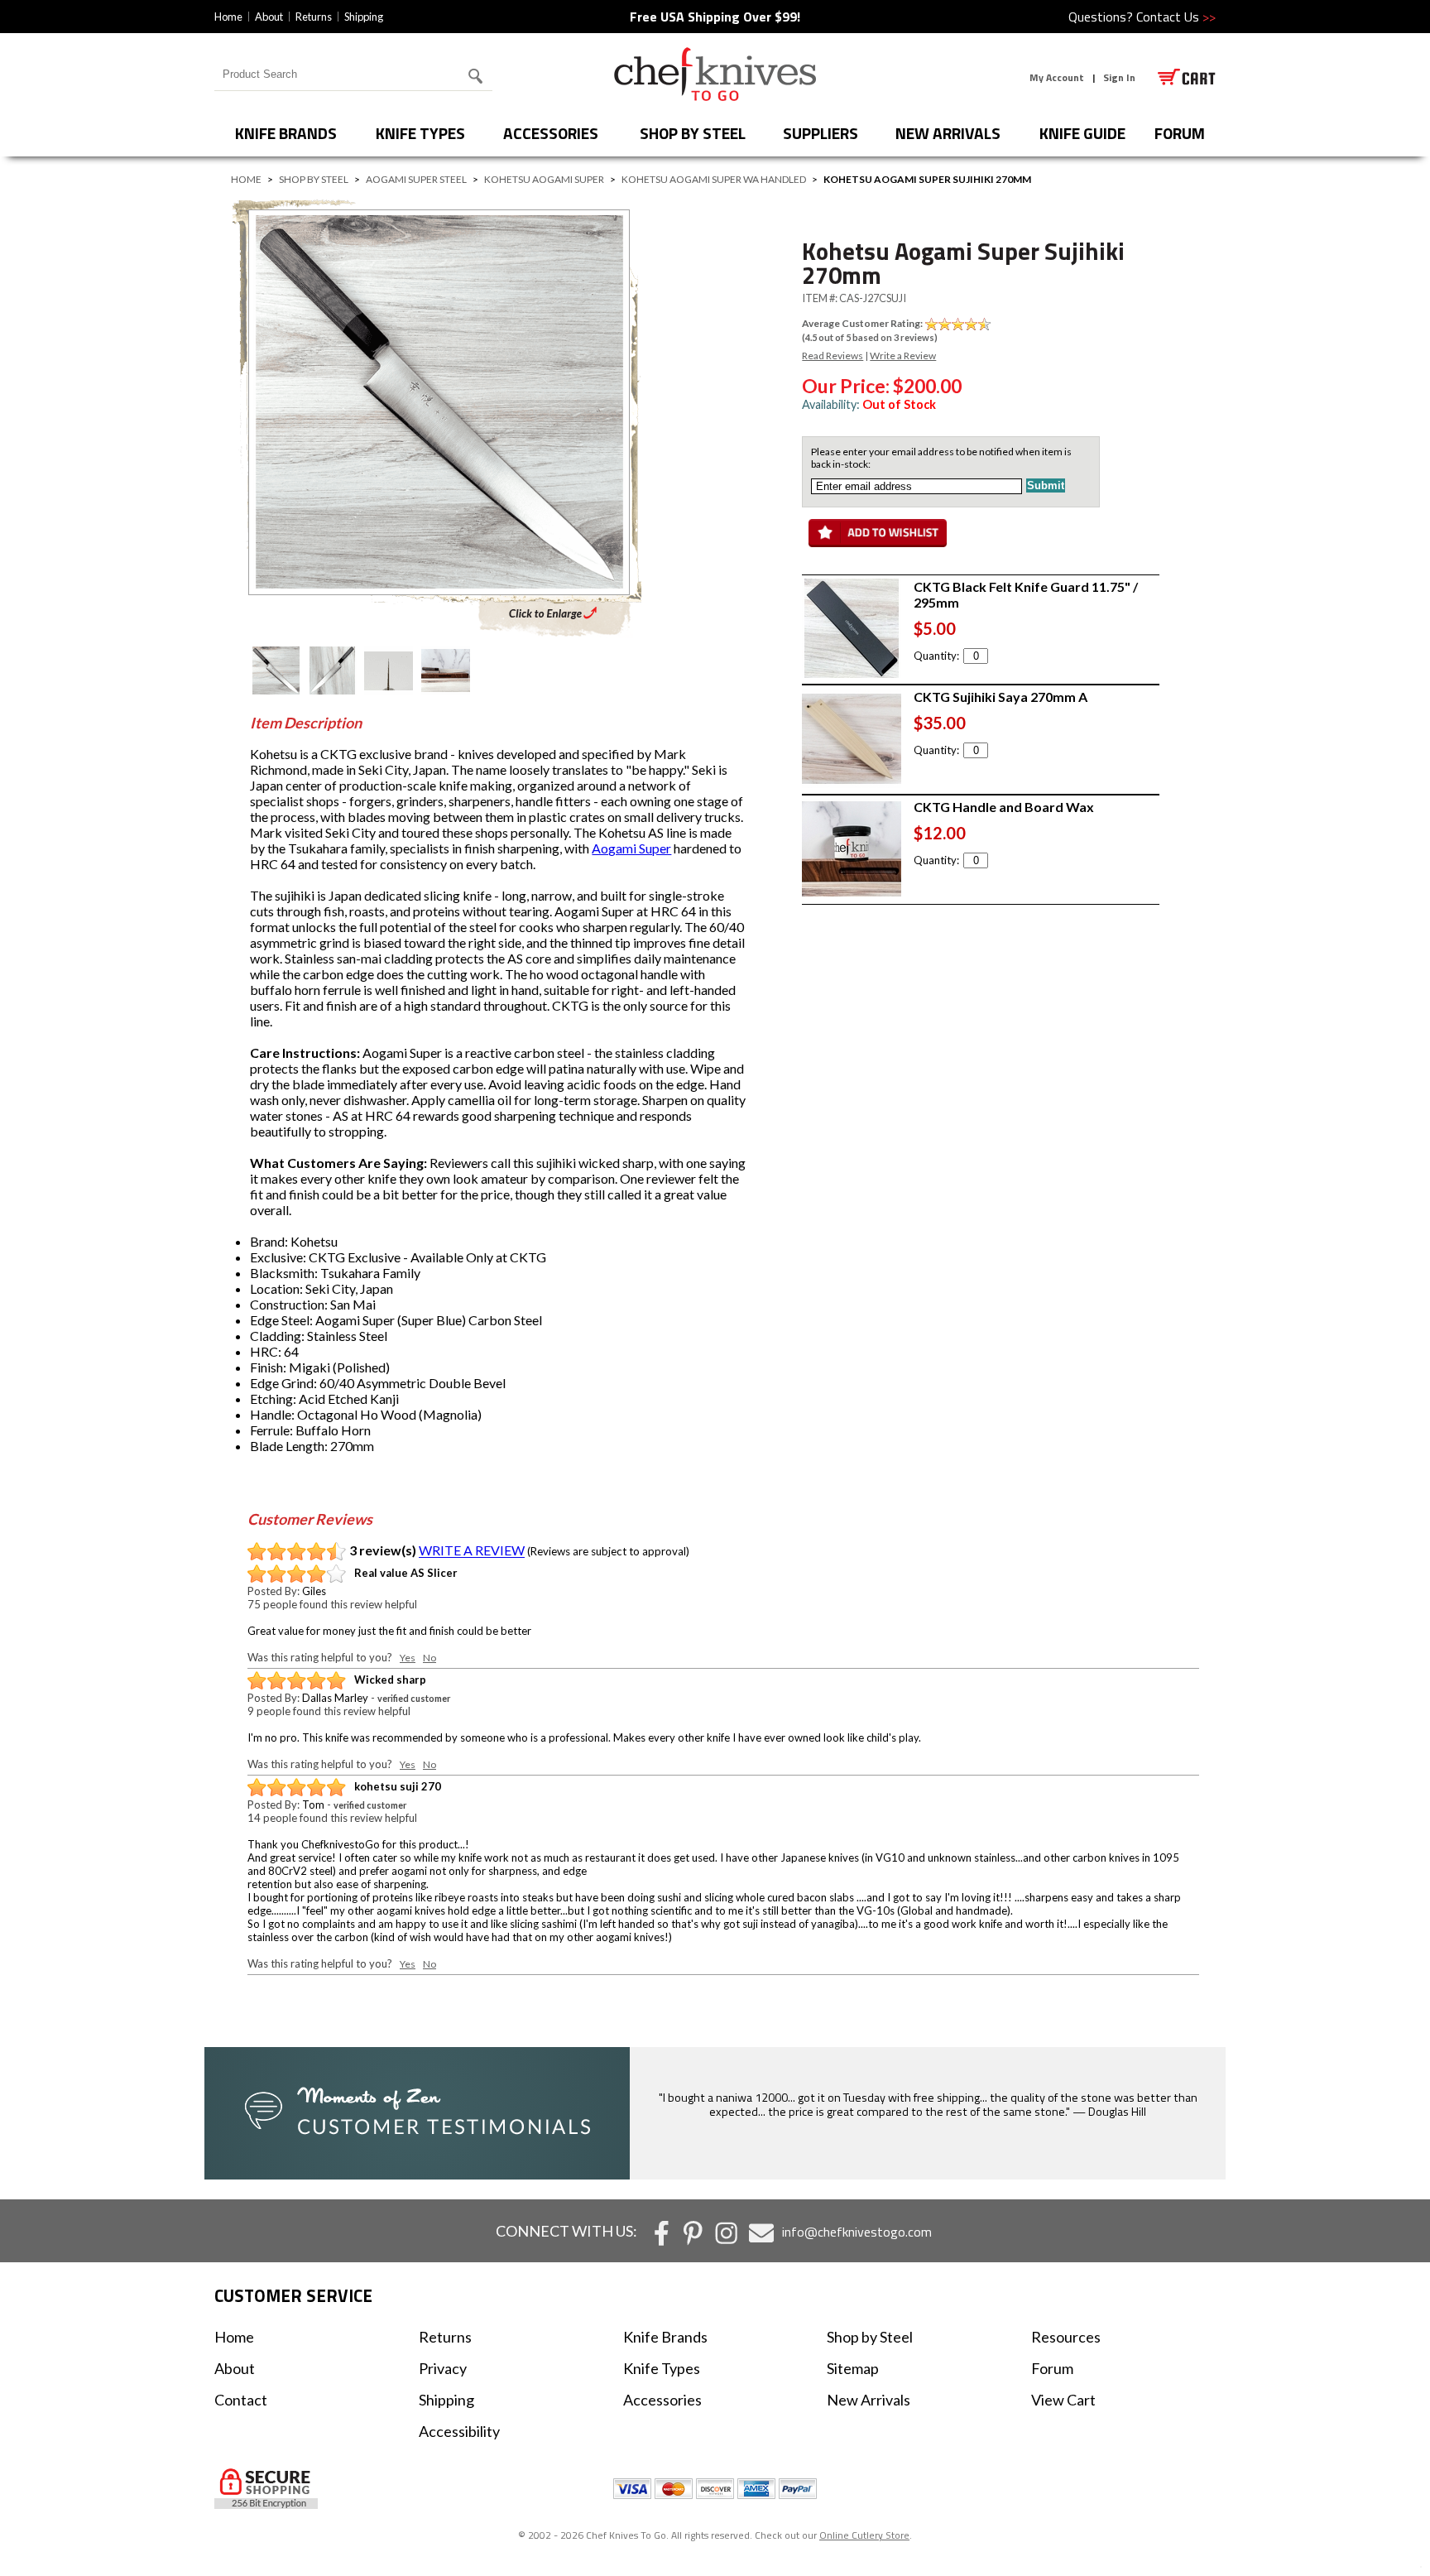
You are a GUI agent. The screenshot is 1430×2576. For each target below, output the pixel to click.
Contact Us (1176, 17)
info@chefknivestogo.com (857, 2232)
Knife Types (420, 133)
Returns (314, 17)
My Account (1057, 77)
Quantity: (936, 656)
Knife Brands (286, 133)
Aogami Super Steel (416, 179)
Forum (1052, 2368)
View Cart (1063, 2400)
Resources (1066, 2337)
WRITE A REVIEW (472, 1551)
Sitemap (853, 2368)
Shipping (364, 17)
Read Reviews (833, 356)
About (269, 17)
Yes (408, 1658)
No (429, 1658)
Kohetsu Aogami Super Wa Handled (714, 179)
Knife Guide (1082, 133)
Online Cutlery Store (864, 2535)
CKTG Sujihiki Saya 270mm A (1001, 697)
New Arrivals (948, 133)
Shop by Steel (693, 133)
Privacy (443, 2368)
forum (1180, 133)
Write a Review (903, 356)
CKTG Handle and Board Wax (1004, 807)
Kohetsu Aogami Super (544, 179)
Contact (241, 2400)
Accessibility (459, 2431)
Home (228, 17)
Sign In (1119, 77)
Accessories (551, 133)
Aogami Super (631, 848)
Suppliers (821, 133)
